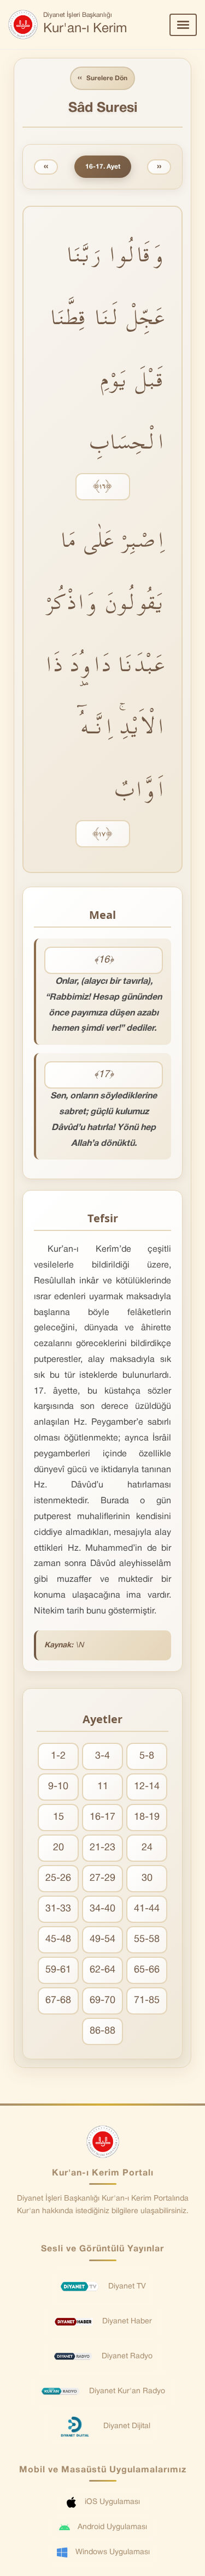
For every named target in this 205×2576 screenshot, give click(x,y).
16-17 (102, 1817)
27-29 (102, 1878)
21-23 (102, 1848)
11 (103, 1787)
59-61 (58, 1970)
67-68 (58, 2001)
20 (58, 1848)
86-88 (102, 2031)
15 (58, 1817)
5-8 (147, 1756)
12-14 (147, 1787)
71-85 (147, 2001)
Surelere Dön (102, 78)
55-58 (147, 1940)
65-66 (147, 1970)
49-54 (102, 1940)
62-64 (102, 1970)
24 (147, 1848)
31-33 (58, 1909)
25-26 (58, 1878)
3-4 (102, 1756)
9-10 (58, 1787)
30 (147, 1878)
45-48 (58, 1940)
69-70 (102, 2001)
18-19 (147, 1817)
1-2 (58, 1756)
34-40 (102, 1909)
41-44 (147, 1909)
